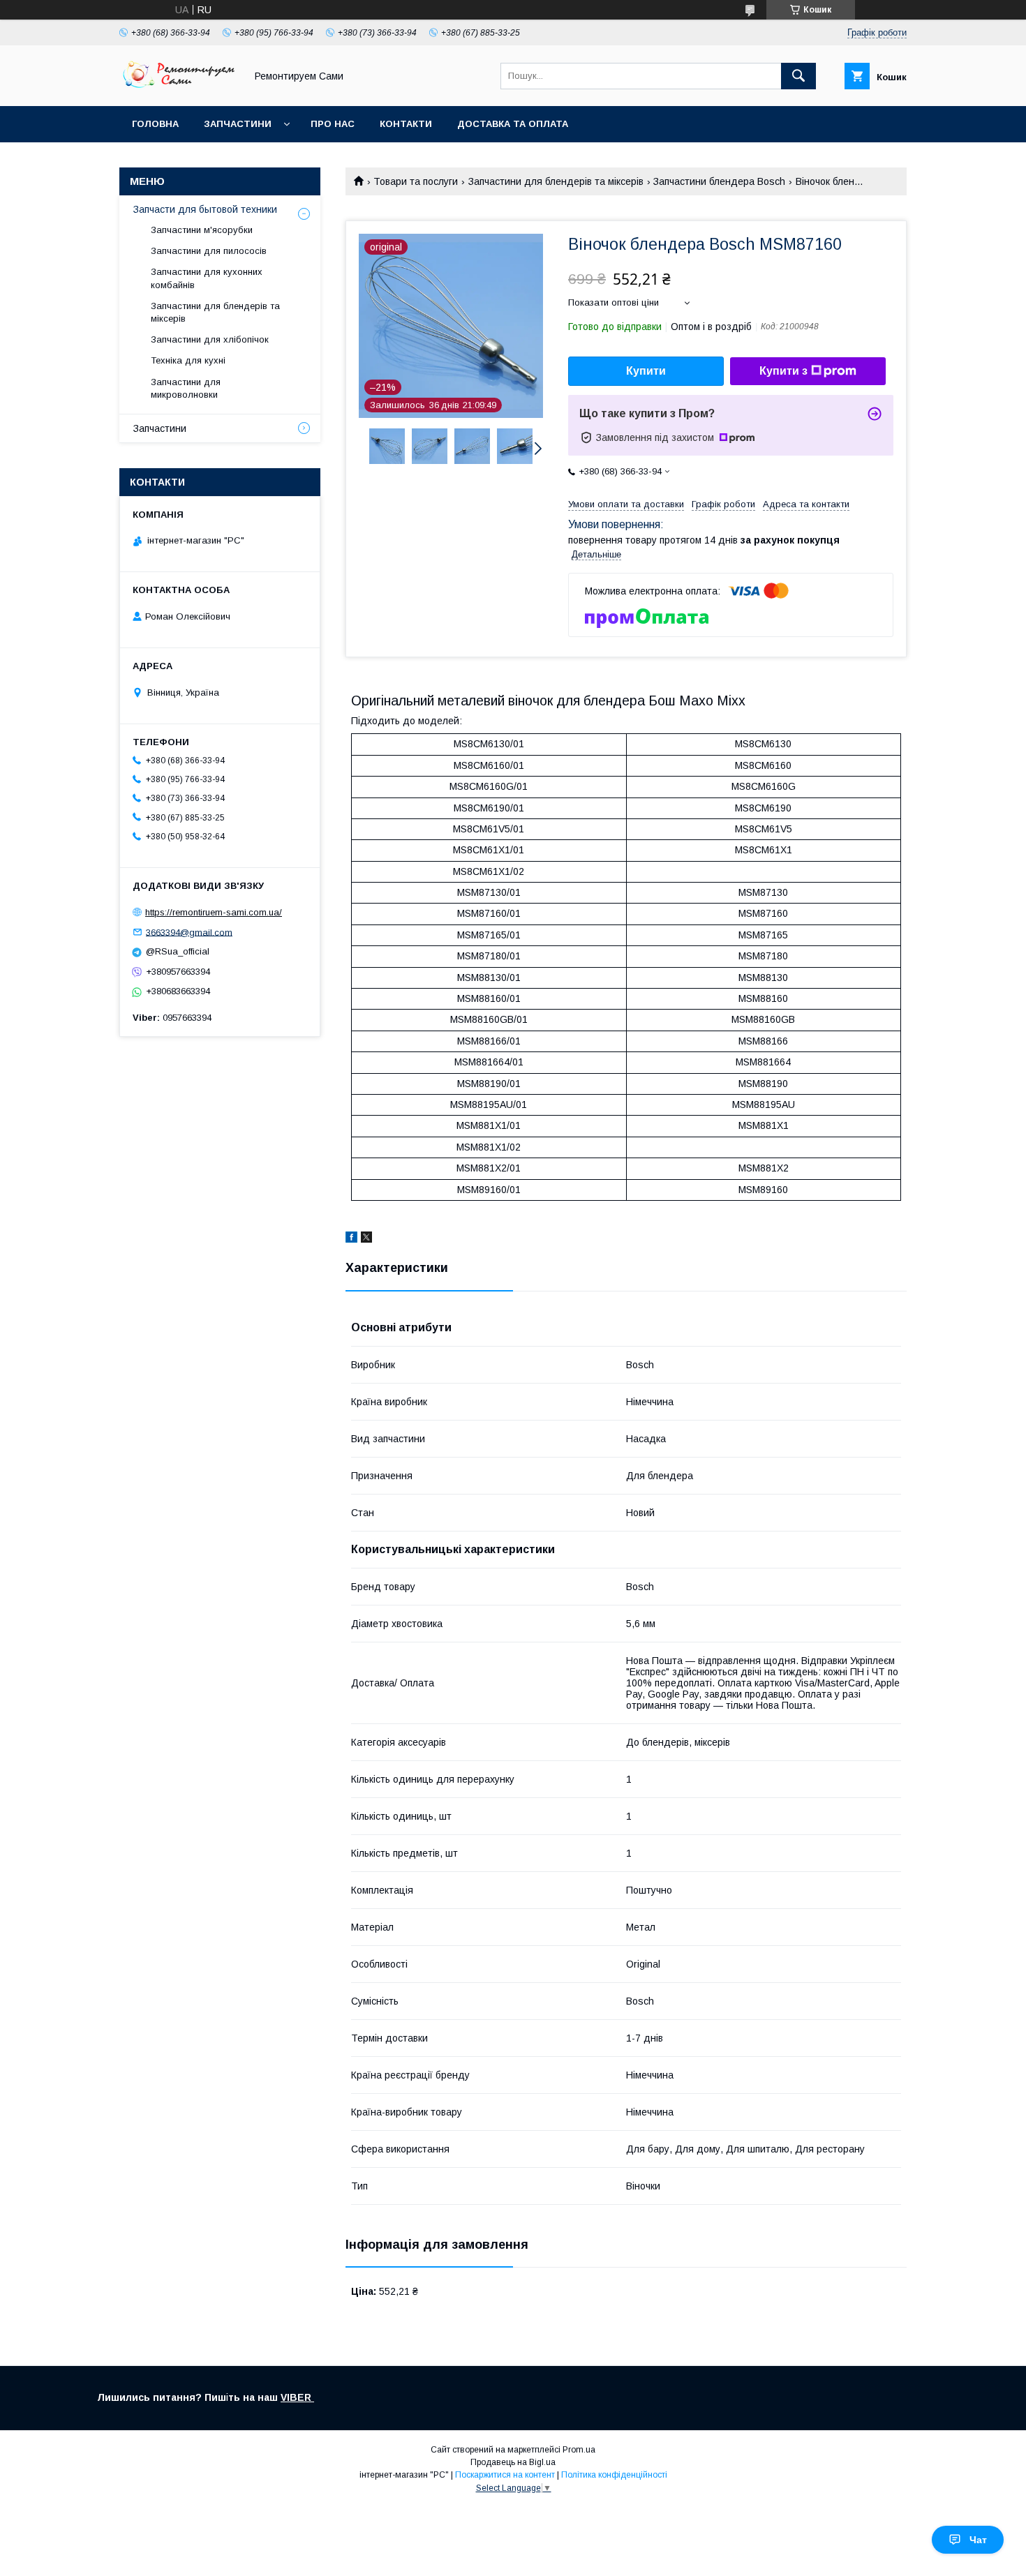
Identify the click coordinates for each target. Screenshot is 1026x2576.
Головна (155, 124)
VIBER (297, 2397)
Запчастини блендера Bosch (719, 181)
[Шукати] (798, 76)
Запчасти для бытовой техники (205, 209)
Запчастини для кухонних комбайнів (207, 278)
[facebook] (351, 1239)
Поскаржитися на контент (505, 2475)
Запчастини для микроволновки (186, 388)
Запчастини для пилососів (209, 251)
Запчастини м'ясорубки (202, 230)
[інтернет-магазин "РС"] (179, 88)
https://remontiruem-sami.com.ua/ (214, 912)
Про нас (333, 124)
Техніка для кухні (188, 360)
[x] (366, 1239)
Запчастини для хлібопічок (210, 339)
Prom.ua (579, 2450)
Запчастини (238, 124)
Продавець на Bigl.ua (513, 2462)
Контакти (406, 124)
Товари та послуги (416, 181)
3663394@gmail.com (189, 932)
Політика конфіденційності (614, 2475)
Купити (646, 371)
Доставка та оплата (513, 124)
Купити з (783, 371)
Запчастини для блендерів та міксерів (556, 181)
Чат (978, 2540)
